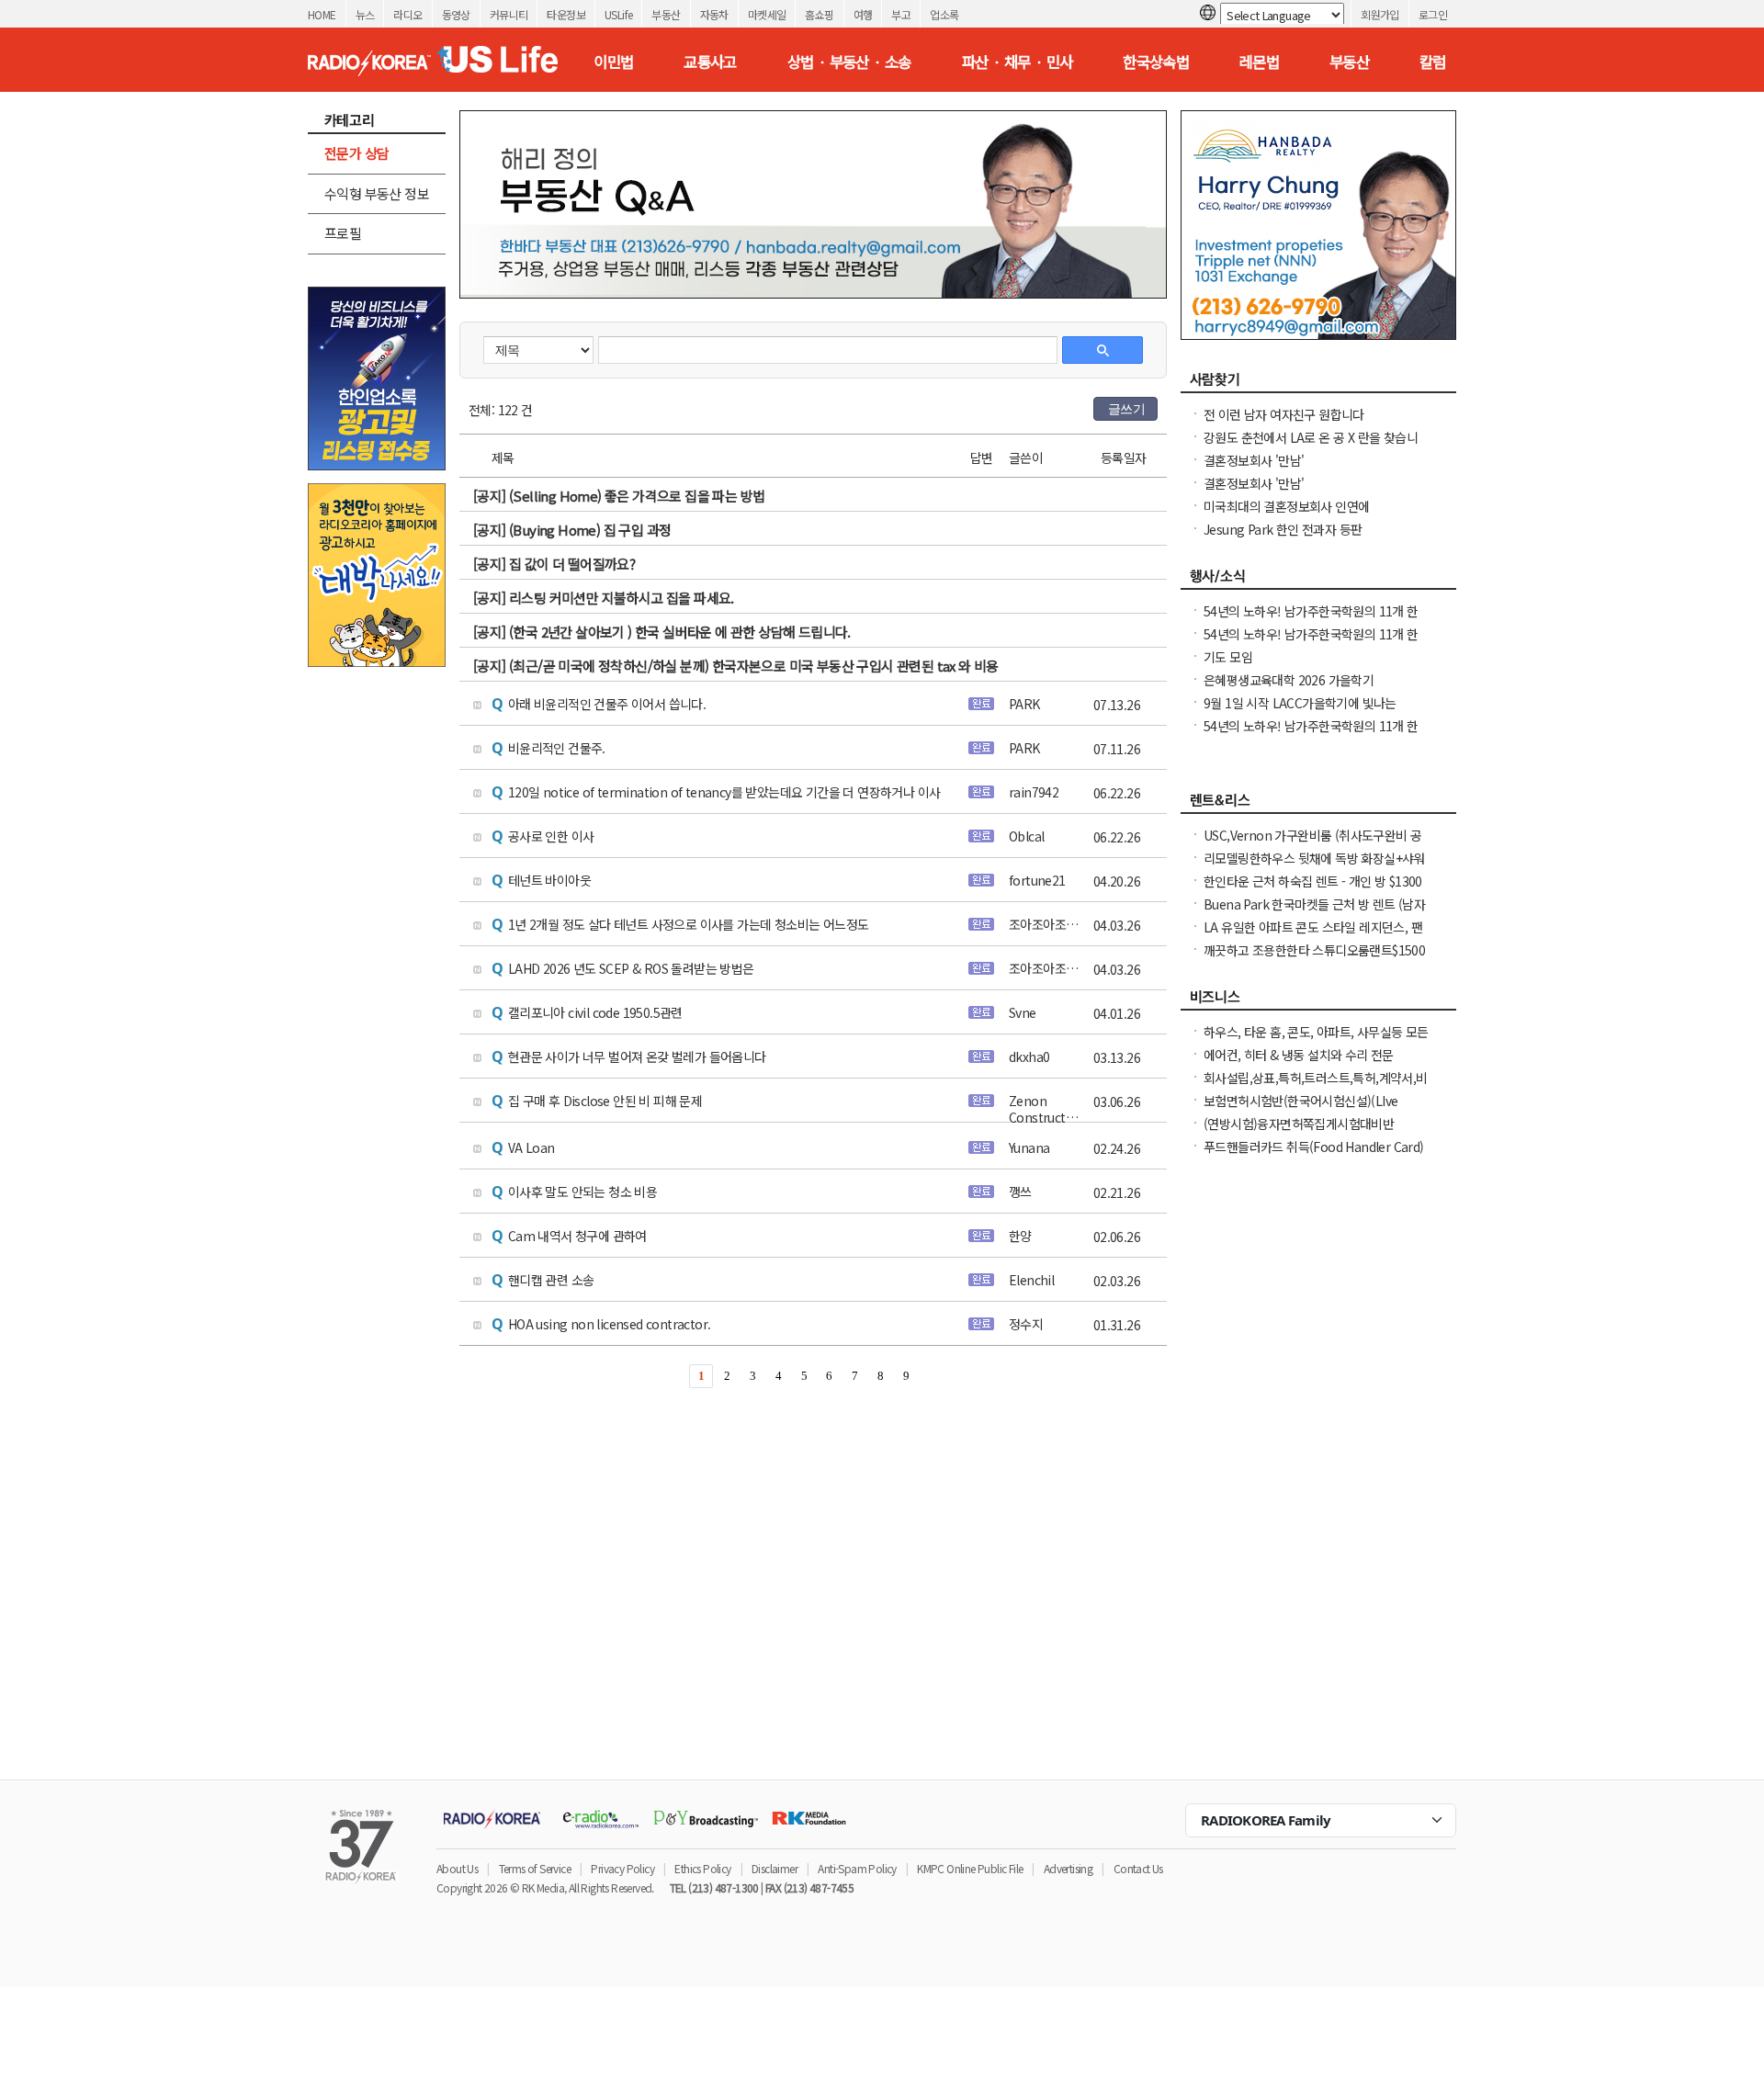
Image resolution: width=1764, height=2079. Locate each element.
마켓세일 (767, 14)
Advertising (1068, 1868)
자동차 (714, 14)
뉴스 (365, 14)
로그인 (1433, 14)
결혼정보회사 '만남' (1254, 460)
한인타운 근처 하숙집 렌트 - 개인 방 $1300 (1313, 881)
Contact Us (1138, 1868)
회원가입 (1380, 14)
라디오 (407, 14)
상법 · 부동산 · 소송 (849, 62)
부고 (901, 14)
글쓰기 (1126, 409)
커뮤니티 (509, 14)
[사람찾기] (1318, 384)
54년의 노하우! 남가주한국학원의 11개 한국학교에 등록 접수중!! (1311, 643)
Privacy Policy (622, 1868)
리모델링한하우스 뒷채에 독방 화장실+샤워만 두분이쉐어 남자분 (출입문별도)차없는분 (1315, 867)
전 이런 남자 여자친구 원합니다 (1284, 414)
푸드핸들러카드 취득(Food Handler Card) (1314, 1147)
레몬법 (1259, 62)
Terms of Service (535, 1868)
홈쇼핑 (819, 14)
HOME (322, 14)
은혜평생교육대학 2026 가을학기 (1289, 680)
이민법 (613, 62)
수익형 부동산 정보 (377, 193)
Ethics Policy (702, 1868)
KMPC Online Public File (970, 1868)
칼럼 (1433, 62)
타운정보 (566, 14)
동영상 (456, 14)
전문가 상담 (356, 153)
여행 (863, 14)
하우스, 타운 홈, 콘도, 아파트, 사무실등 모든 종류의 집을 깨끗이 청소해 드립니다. (1316, 1041)
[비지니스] (1318, 1001)
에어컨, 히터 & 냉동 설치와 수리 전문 (1299, 1055)
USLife (618, 14)
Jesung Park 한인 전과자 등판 (1283, 529)
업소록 (944, 14)
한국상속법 (1156, 62)
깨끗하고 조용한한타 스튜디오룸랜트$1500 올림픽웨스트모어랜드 (1314, 959)
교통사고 (710, 62)
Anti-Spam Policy (857, 1868)
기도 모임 (1228, 657)
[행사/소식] (1318, 581)
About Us (457, 1868)
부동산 (666, 14)
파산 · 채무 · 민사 (1018, 62)
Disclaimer (775, 1868)
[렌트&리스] (1318, 805)
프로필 (343, 233)
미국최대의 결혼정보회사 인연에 (1286, 506)
